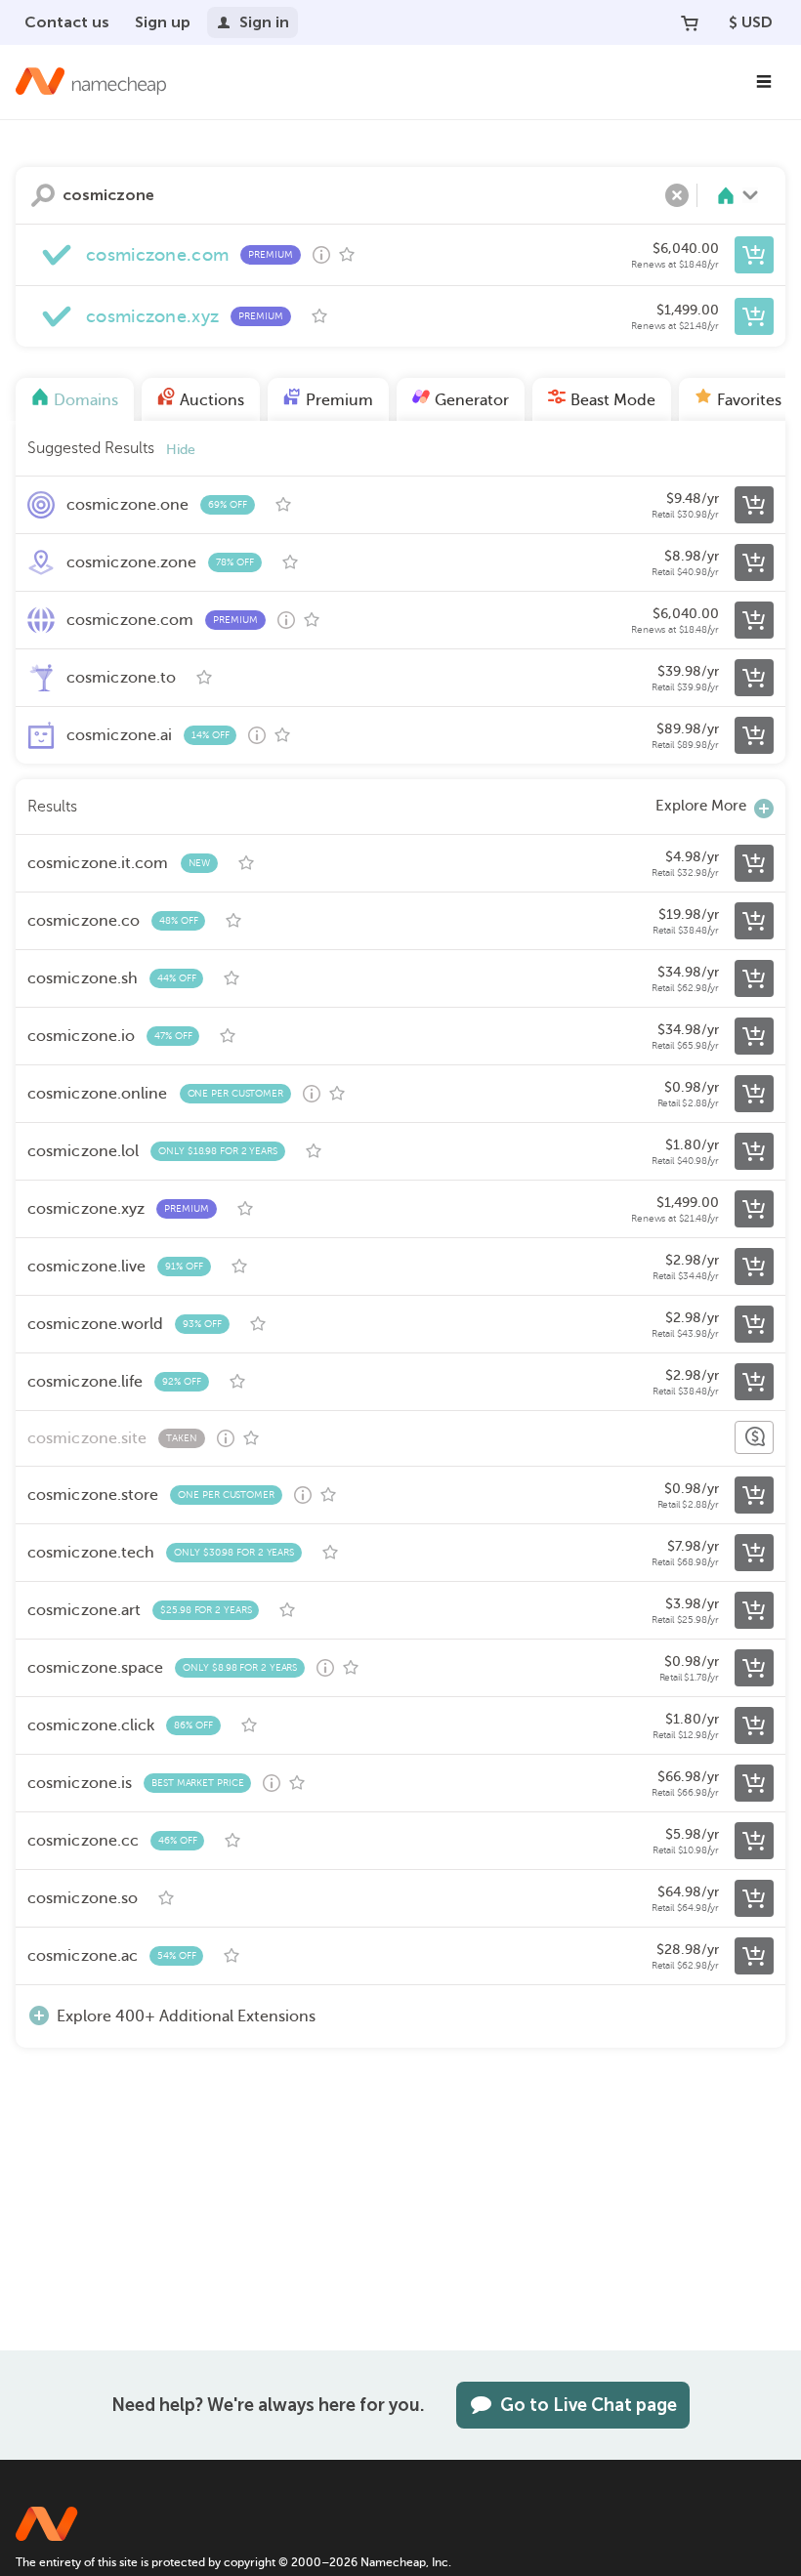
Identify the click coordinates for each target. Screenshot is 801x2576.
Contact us (67, 22)
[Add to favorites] (347, 255)
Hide (181, 450)
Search (43, 195)
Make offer (754, 1437)
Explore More (701, 806)
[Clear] (677, 195)
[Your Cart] (690, 22)
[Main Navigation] (764, 82)
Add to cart (754, 255)
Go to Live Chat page (589, 2405)
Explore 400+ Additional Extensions (186, 2016)
